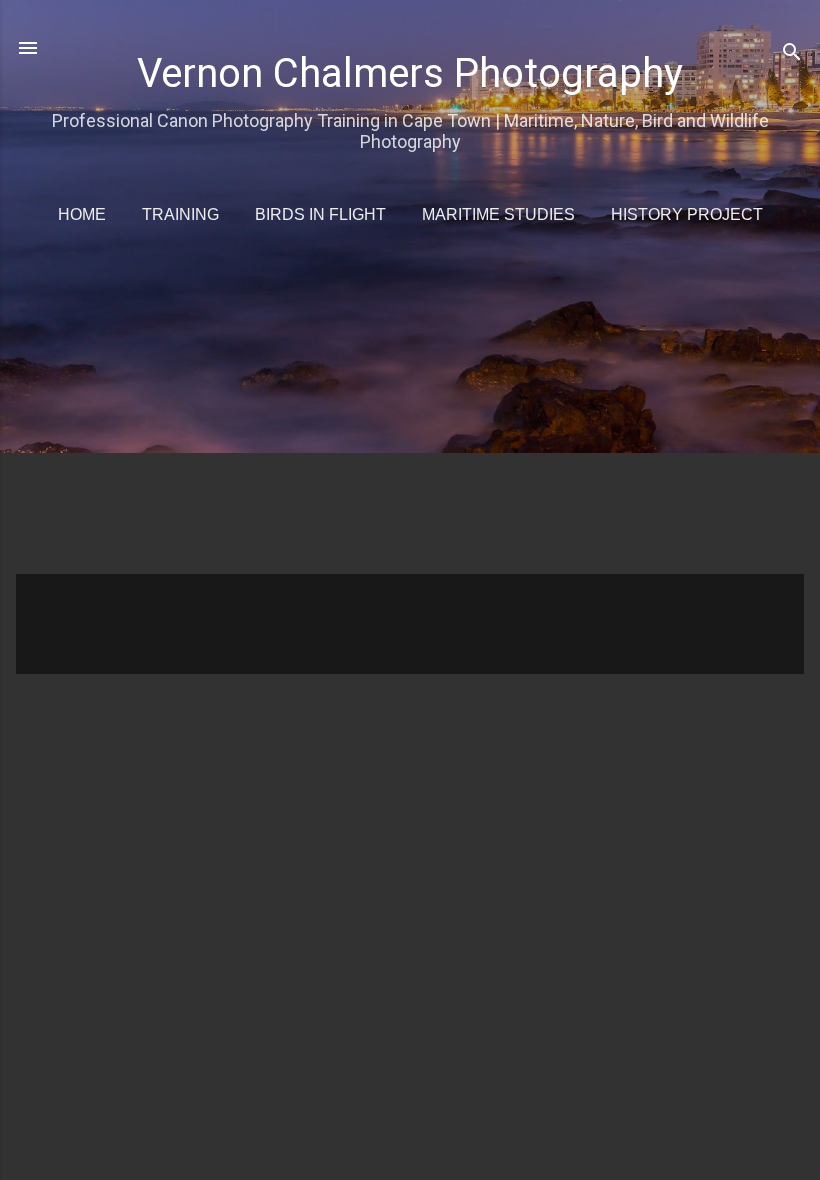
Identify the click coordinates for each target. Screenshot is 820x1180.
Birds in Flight (320, 214)
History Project (687, 214)
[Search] (792, 54)
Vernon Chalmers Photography (410, 73)
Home (82, 214)
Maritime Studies (498, 214)
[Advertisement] (418, 414)
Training (180, 214)
